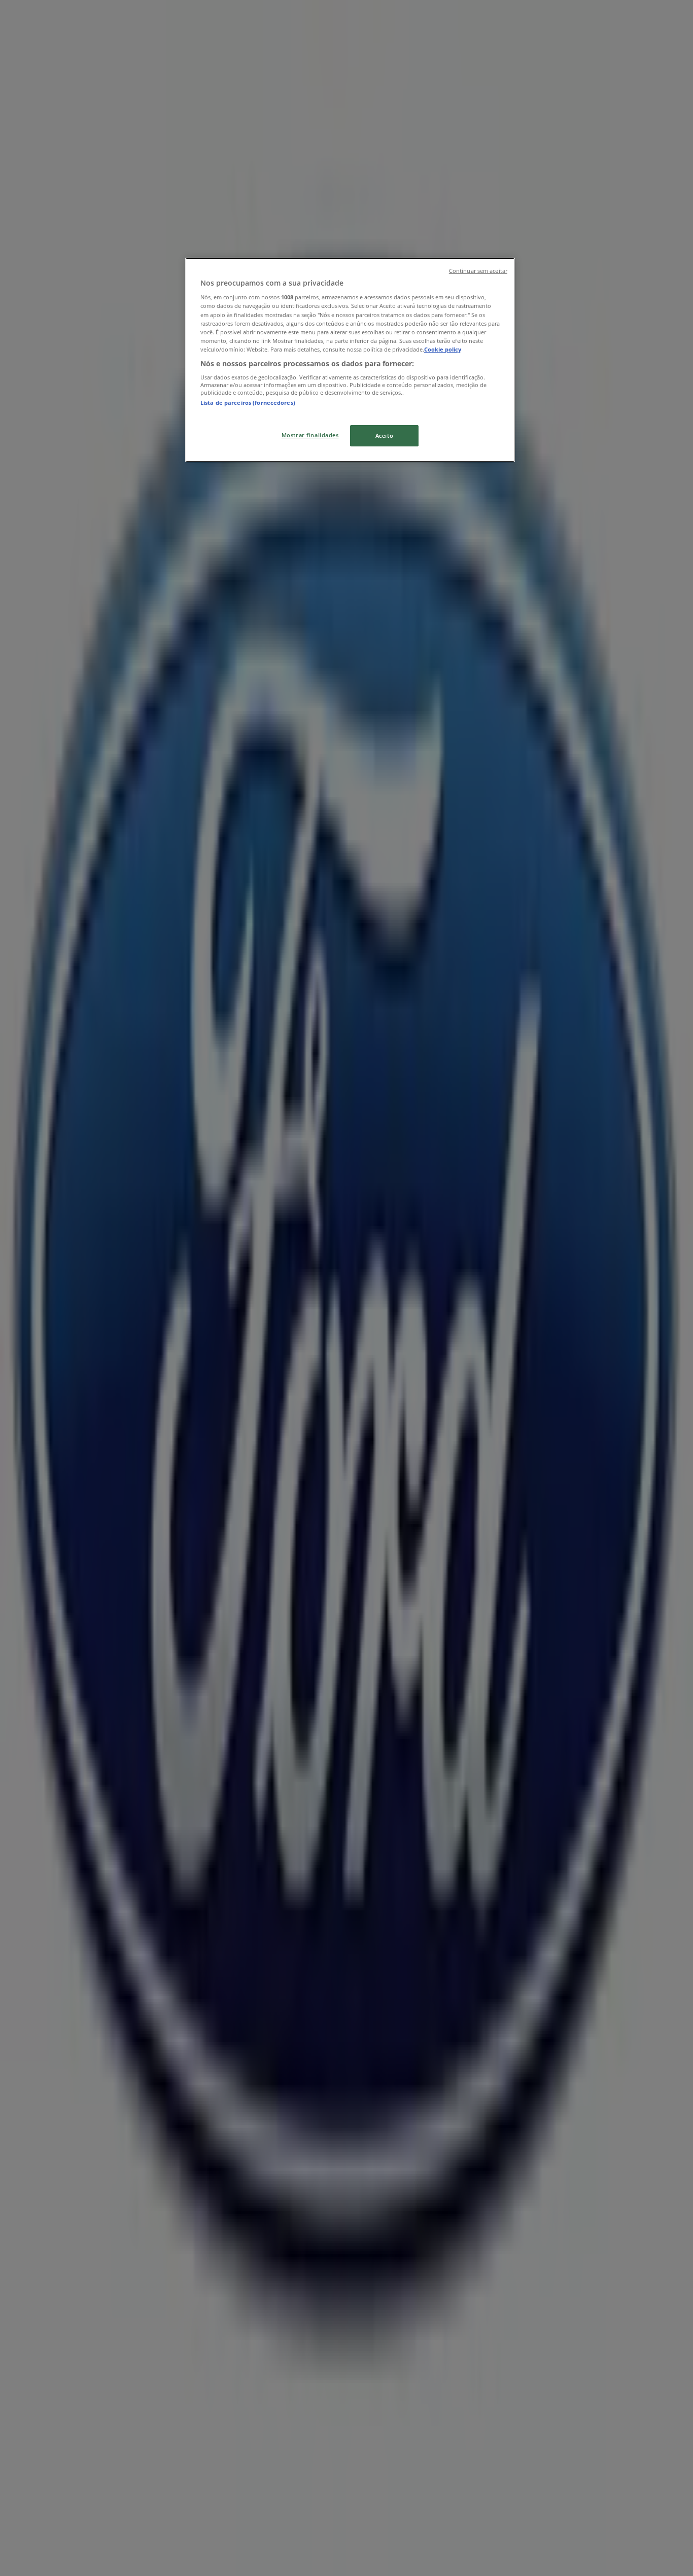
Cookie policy (443, 349)
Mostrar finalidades (310, 435)
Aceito (384, 436)
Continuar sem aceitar (478, 271)
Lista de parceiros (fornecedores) (248, 403)
